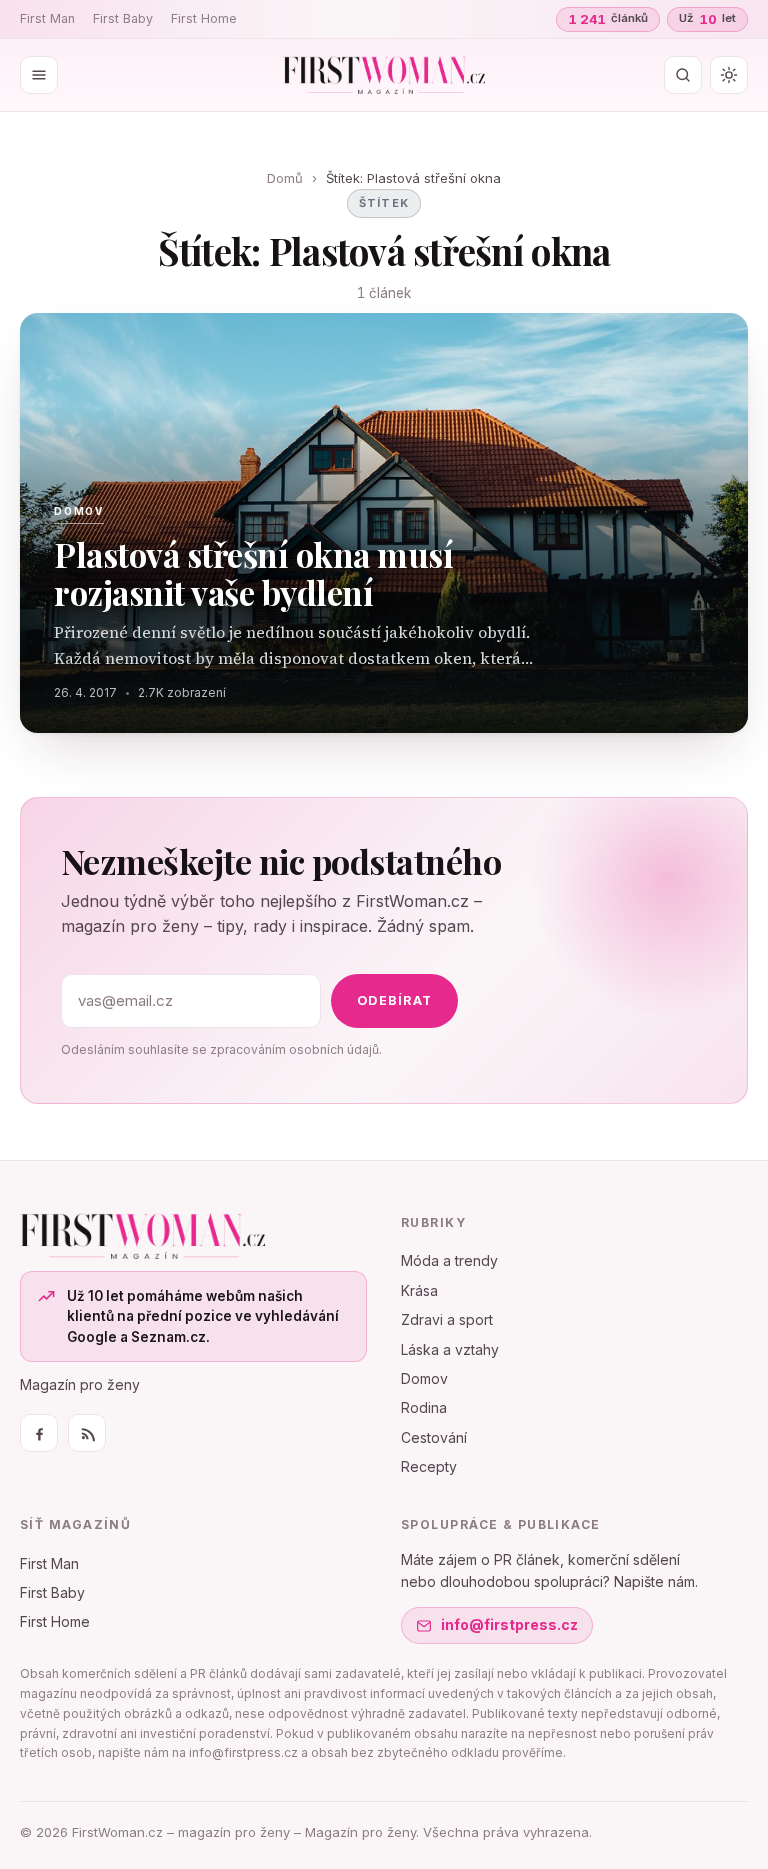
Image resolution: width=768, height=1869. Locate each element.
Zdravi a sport (447, 1319)
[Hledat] (683, 75)
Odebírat (394, 1000)
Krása (419, 1290)
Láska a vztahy (450, 1349)
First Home (204, 18)
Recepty (429, 1466)
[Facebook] (39, 1433)
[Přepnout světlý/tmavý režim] (729, 75)
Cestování (434, 1437)
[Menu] (39, 75)
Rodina (424, 1407)
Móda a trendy (449, 1260)
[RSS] (87, 1433)
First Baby (123, 18)
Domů (285, 178)
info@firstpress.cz (509, 1624)
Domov (424, 1378)
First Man (47, 18)
